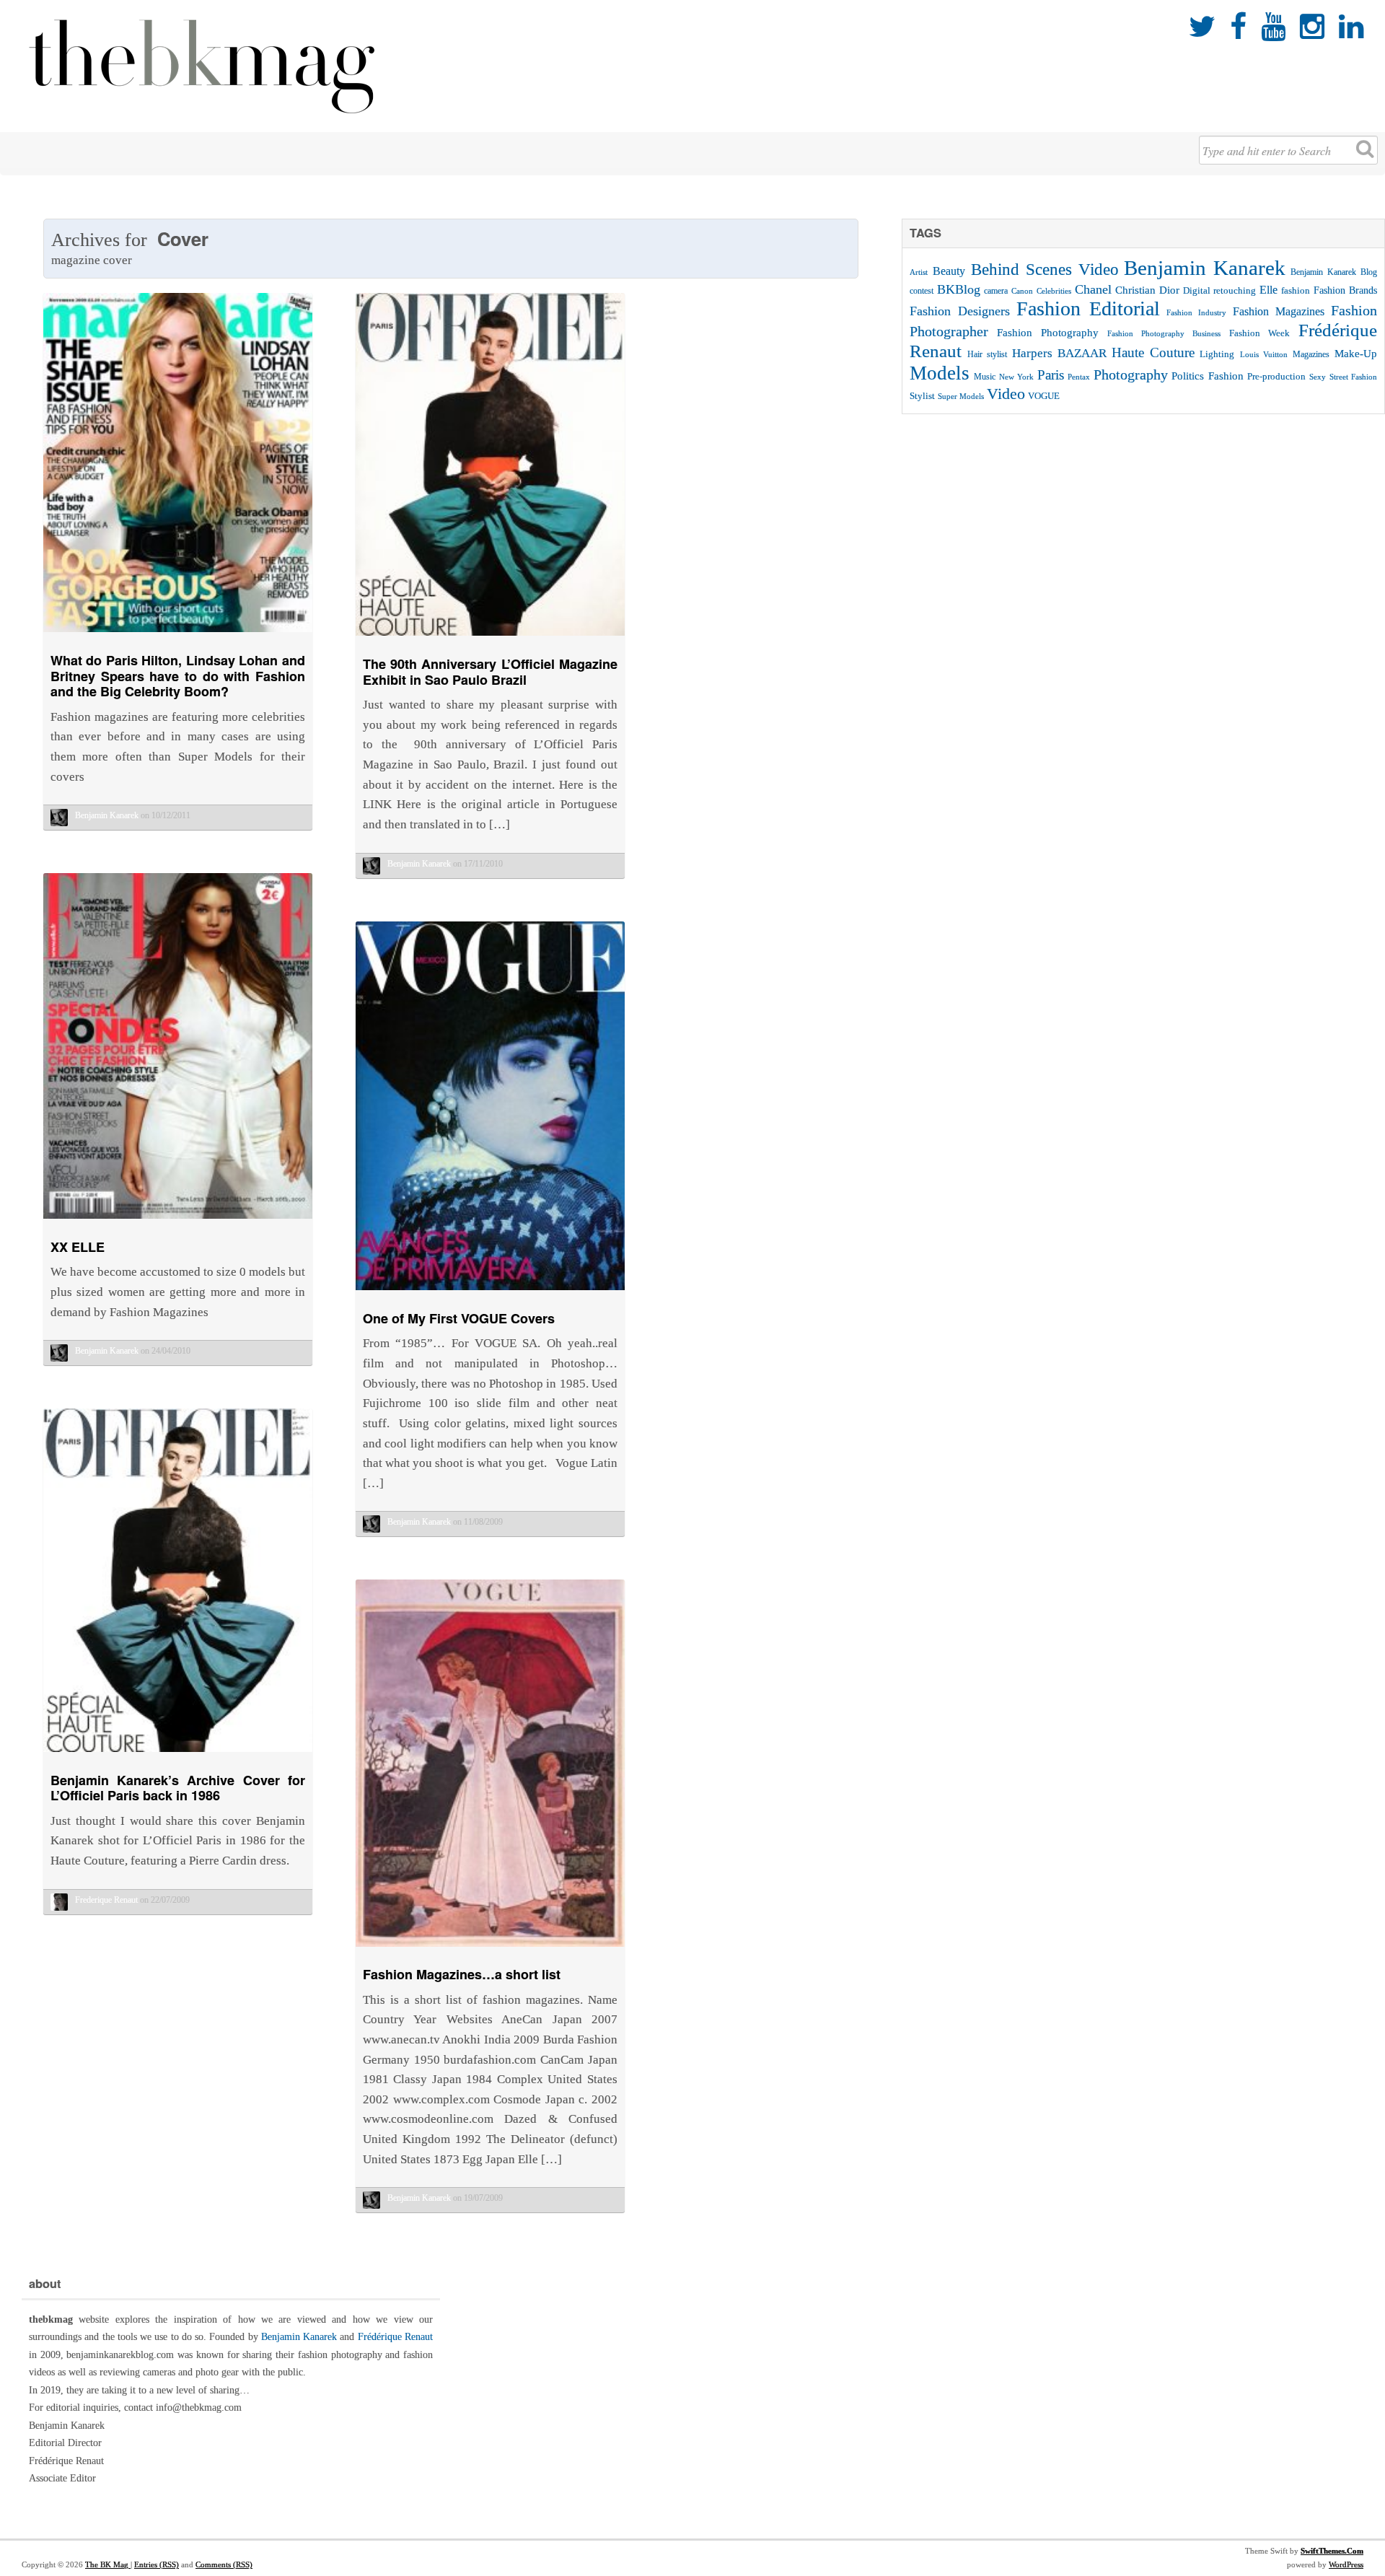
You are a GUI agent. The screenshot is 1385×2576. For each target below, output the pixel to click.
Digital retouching (1219, 290)
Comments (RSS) (224, 2564)
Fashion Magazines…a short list (462, 1974)
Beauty (949, 271)
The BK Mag (108, 2564)
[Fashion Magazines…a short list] (490, 1950)
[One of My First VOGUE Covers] (490, 1293)
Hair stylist (987, 354)
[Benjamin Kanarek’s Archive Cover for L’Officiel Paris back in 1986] (178, 1755)
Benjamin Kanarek (1205, 268)
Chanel (1093, 289)
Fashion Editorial (1088, 308)
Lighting (1217, 354)
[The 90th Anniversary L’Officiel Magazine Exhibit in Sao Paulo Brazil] (490, 639)
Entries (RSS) (157, 2564)
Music (985, 377)
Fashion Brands (1345, 290)
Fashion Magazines (1279, 312)
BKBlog (959, 289)
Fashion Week (1259, 333)
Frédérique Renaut (395, 2337)
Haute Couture (1153, 352)
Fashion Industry (1196, 312)
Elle (1269, 290)
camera (996, 291)
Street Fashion (1353, 377)
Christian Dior (1147, 290)
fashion (1296, 290)
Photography (1131, 375)
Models (940, 373)
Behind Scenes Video (1045, 270)
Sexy (1318, 377)
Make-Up (1356, 353)
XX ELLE (78, 1247)
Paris (1051, 375)
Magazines (1311, 354)
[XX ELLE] (178, 1222)
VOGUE (1044, 396)
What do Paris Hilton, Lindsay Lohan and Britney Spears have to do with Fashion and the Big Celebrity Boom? (178, 676)
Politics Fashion (1207, 376)
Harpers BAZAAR (1059, 353)
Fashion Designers (960, 311)
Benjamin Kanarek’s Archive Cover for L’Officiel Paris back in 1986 (178, 1788)
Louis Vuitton (1264, 355)
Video (1006, 394)
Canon (1022, 291)
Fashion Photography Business (1164, 334)
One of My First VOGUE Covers (459, 1318)
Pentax (1079, 377)
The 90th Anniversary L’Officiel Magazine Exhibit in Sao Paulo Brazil (490, 672)
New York (1016, 377)
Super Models (961, 397)
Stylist (922, 396)
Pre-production (1276, 376)
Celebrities (1054, 291)
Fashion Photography (1048, 333)
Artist (919, 272)
